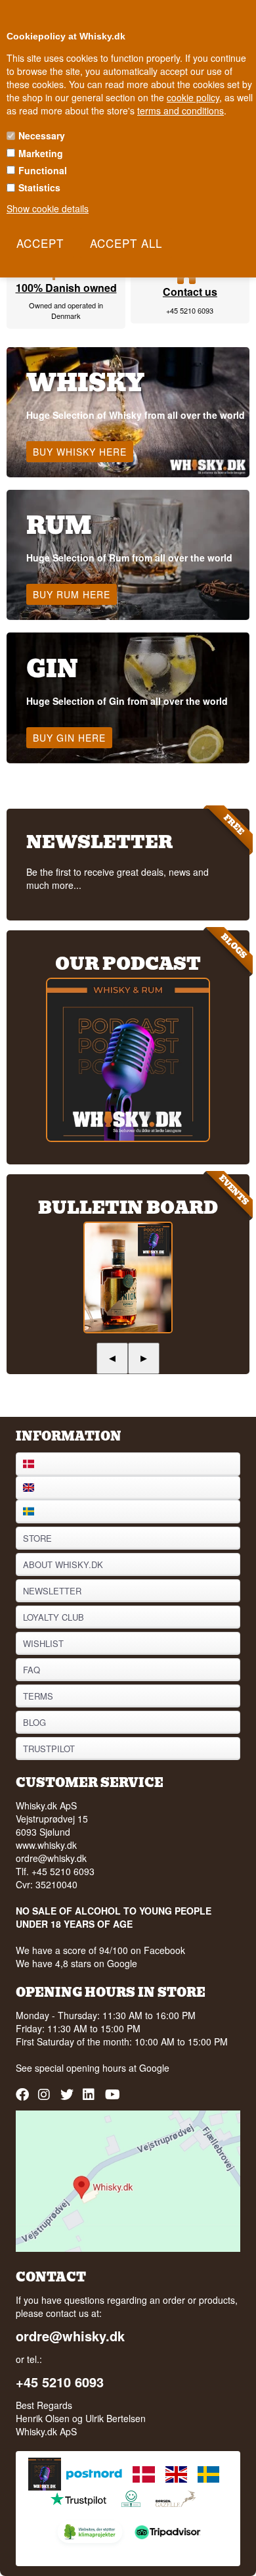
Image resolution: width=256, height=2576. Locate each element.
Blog (34, 1722)
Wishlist (43, 1643)
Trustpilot (49, 1749)
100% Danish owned (66, 288)
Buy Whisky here (80, 452)
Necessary (42, 135)
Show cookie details (48, 208)
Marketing (41, 153)
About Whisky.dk (63, 1564)
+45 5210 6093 (190, 310)
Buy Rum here (72, 594)
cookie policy (193, 97)
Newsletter (52, 1591)
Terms (38, 1696)
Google (154, 2068)
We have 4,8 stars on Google (76, 1963)
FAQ (32, 1670)
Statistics (39, 187)
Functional (43, 170)
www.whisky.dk (46, 1845)
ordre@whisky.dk (51, 1858)
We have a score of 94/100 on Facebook (100, 1950)
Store (37, 1538)
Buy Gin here (69, 738)
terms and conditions (181, 110)
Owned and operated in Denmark (66, 310)
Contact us (190, 292)
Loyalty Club (53, 1617)
